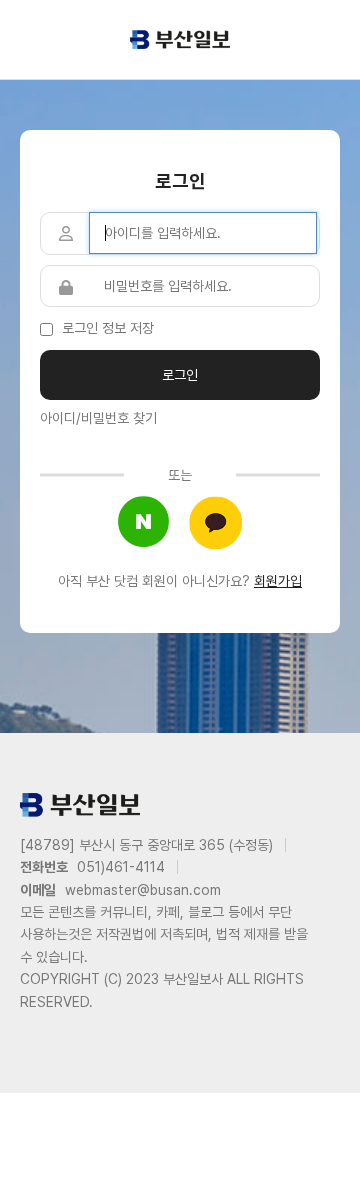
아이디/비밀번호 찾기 (98, 418)
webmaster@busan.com (143, 890)
